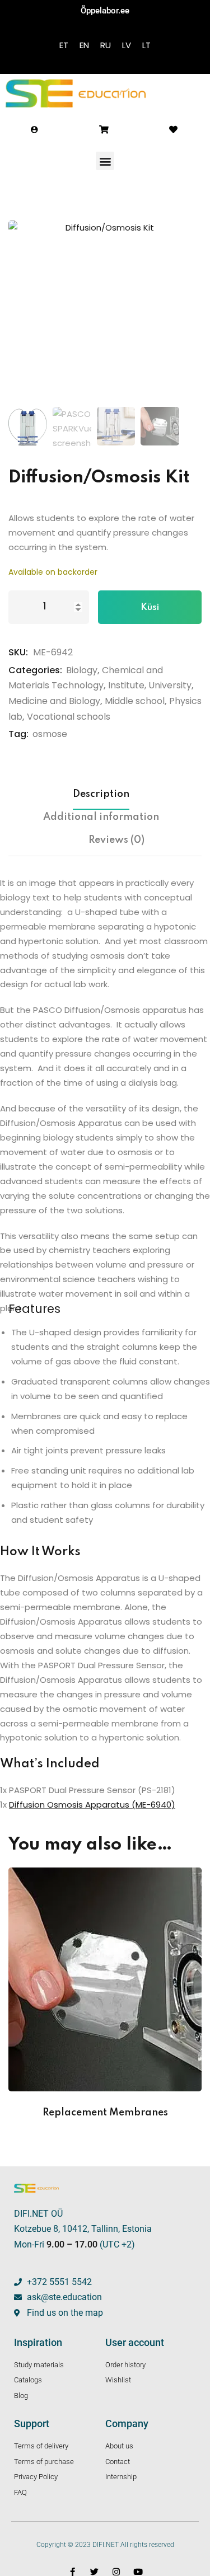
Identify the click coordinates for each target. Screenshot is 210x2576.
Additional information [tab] (101, 817)
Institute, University (150, 685)
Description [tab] (101, 794)
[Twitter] (94, 2572)
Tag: (18, 734)
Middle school (135, 701)
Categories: (35, 670)
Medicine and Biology (54, 701)
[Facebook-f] (73, 2572)
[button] (105, 161)
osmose (50, 734)
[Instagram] (116, 2572)
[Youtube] (138, 2572)
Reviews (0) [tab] (116, 840)
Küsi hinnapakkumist (150, 613)
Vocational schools (69, 717)
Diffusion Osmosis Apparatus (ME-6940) (92, 1805)
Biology (82, 670)
